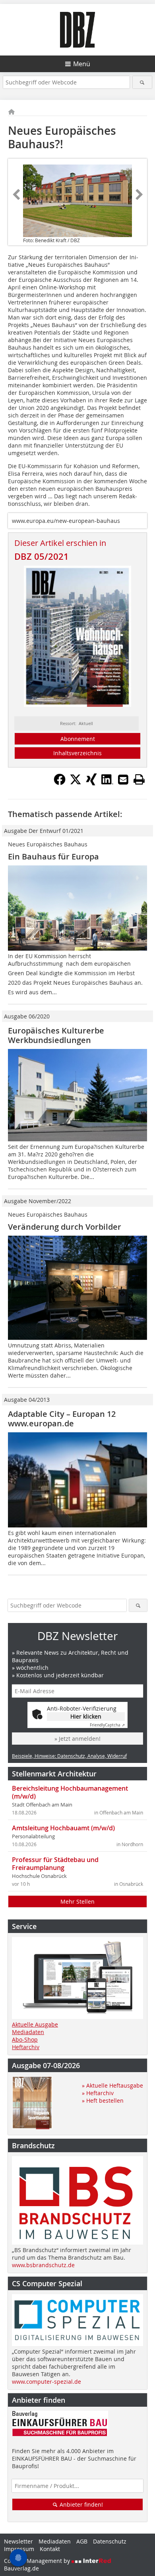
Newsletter (18, 2541)
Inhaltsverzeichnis (77, 753)
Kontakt (50, 2549)
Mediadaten (28, 2032)
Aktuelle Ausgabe (35, 2024)
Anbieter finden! (80, 2504)
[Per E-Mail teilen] (123, 779)
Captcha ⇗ (107, 1725)
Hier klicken (86, 1716)
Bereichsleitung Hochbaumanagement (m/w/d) (70, 1792)
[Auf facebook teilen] (60, 783)
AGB (82, 2541)
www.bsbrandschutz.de (43, 2265)
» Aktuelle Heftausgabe (112, 2085)
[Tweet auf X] (76, 783)
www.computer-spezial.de (46, 2382)
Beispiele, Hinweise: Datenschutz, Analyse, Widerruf (69, 1756)
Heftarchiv (26, 2047)
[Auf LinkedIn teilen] (107, 783)
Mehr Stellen (77, 1901)
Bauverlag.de (21, 2568)
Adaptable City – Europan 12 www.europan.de (62, 1419)
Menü (82, 64)
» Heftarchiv (98, 2093)
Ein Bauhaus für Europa (53, 856)
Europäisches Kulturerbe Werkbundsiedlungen (56, 1035)
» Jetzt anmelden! (77, 1739)
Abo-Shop (25, 2039)
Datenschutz (110, 2541)
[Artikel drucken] (139, 779)
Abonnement (78, 739)
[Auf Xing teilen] (91, 783)
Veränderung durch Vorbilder (65, 1227)
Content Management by (38, 2561)
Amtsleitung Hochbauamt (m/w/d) (63, 1828)
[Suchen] (142, 82)
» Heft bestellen (103, 2100)
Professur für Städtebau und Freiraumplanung (55, 1864)
